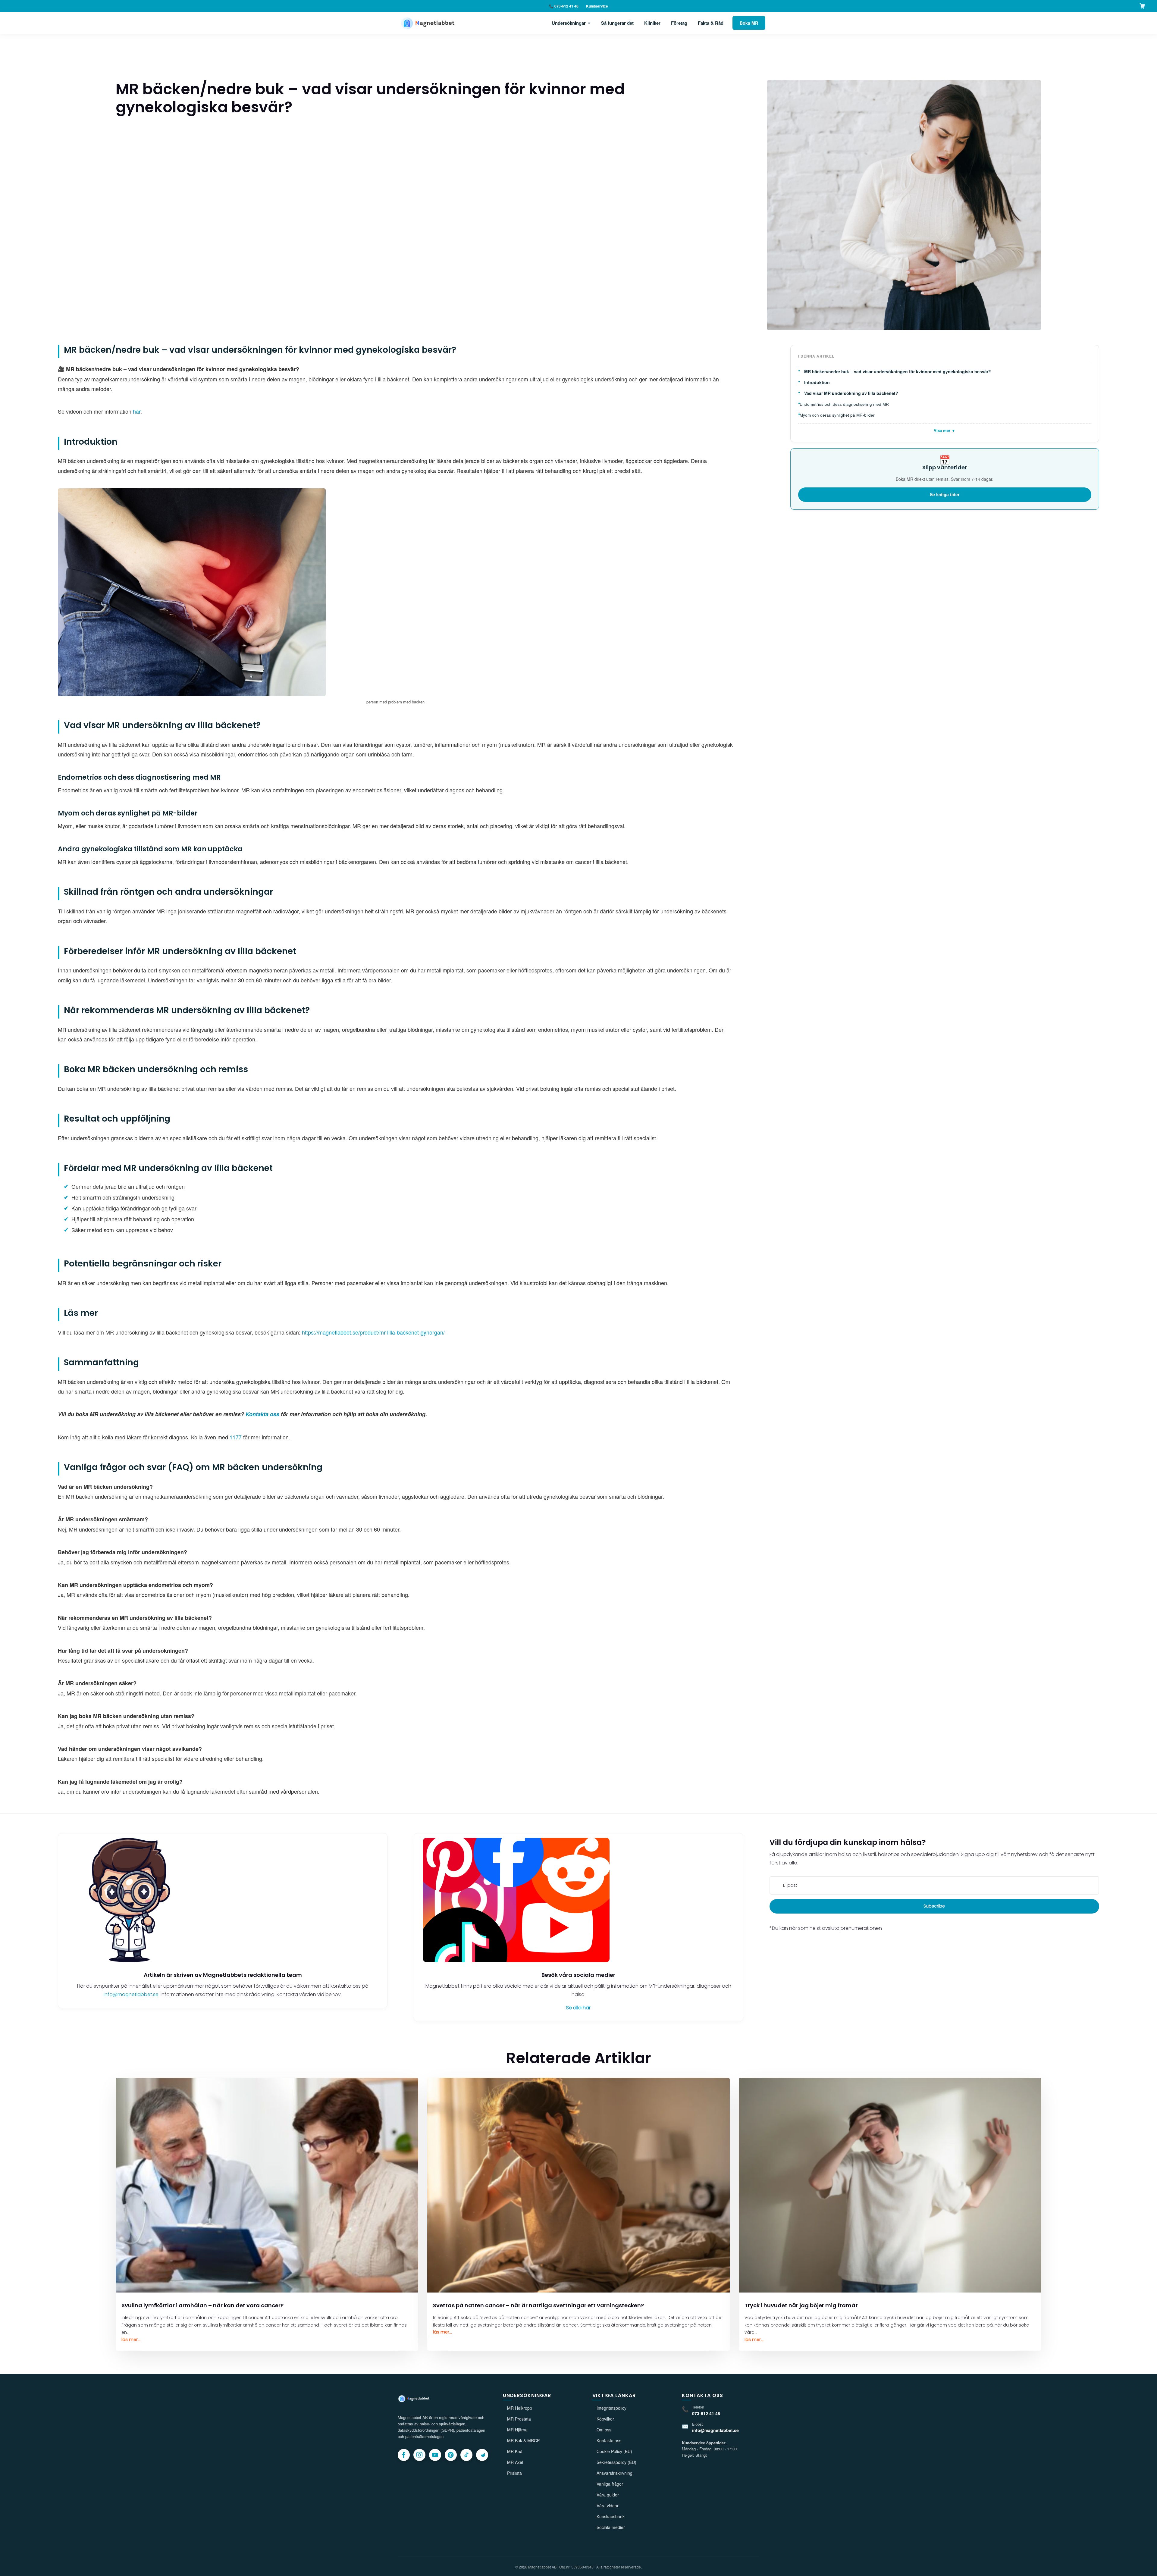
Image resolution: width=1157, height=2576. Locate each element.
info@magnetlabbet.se (131, 1994)
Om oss (604, 2430)
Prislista (514, 2473)
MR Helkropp (520, 2408)
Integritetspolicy (611, 2408)
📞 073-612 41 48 (564, 6)
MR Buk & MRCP (523, 2440)
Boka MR (749, 23)
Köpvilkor (605, 2419)
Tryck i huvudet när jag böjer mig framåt (801, 2305)
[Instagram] (419, 2455)
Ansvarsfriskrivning (615, 2473)
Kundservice (597, 6)
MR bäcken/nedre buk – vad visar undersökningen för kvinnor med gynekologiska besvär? (898, 372)
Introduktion (817, 382)
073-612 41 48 (706, 2413)
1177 (236, 1437)
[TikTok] (466, 2455)
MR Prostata (519, 2419)
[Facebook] (404, 2455)
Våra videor (608, 2506)
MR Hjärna (517, 2430)
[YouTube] (435, 2455)
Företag (679, 23)
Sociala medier (611, 2527)
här (137, 411)
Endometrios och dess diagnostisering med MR (844, 404)
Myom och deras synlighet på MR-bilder (837, 415)
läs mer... (131, 2340)
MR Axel (515, 2462)
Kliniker (652, 23)
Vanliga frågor (610, 2484)
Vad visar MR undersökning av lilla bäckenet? (851, 393)
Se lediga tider (945, 494)
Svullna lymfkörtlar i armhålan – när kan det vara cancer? (202, 2305)
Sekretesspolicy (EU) (616, 2462)
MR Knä (515, 2451)
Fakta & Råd (711, 23)
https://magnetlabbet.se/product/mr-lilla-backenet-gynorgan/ (373, 1332)
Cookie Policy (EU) (614, 2451)
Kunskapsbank (611, 2516)
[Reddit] (482, 2455)
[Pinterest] (451, 2455)
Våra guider (608, 2495)
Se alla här (578, 2008)
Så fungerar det (617, 23)
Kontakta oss (609, 2440)
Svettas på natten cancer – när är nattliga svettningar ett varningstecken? (538, 2305)
